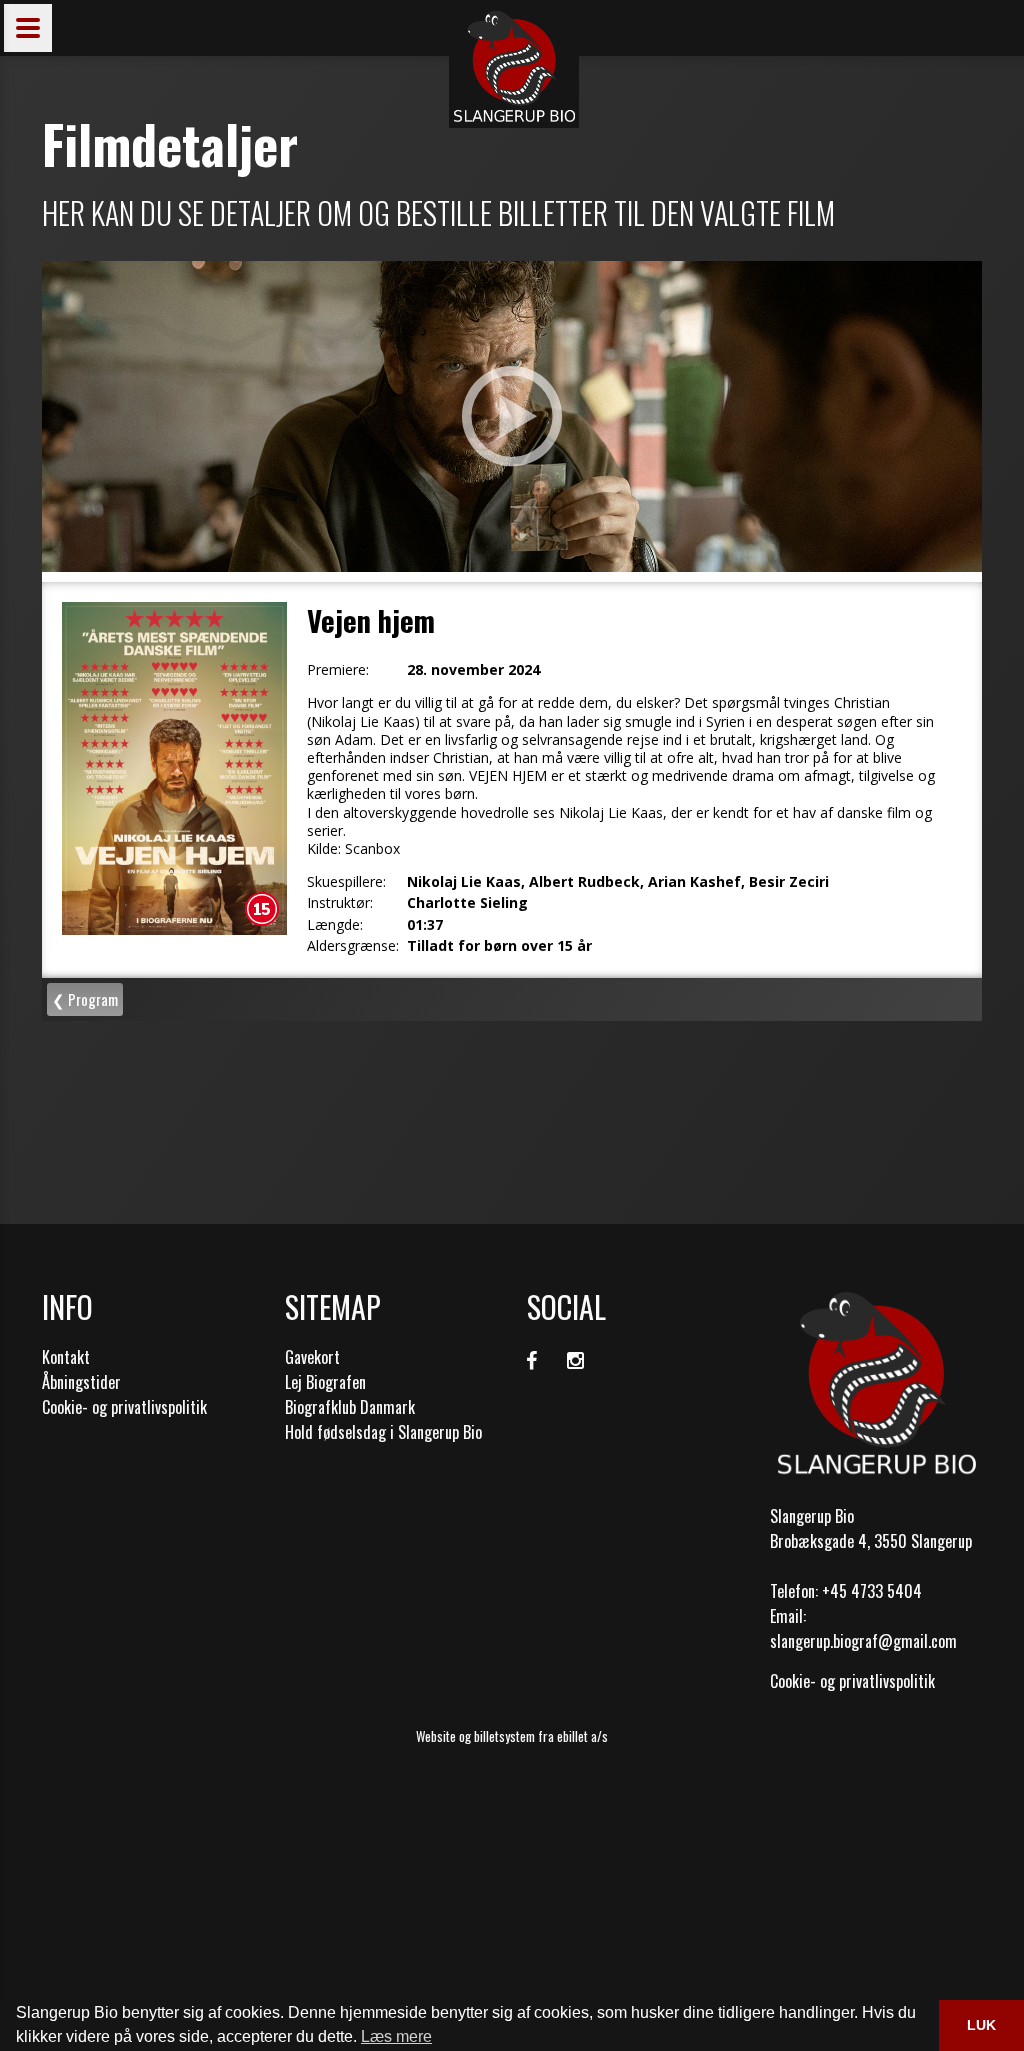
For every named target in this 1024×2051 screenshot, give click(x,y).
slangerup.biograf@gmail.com (863, 1641)
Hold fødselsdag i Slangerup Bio (383, 1432)
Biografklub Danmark (350, 1407)
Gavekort (312, 1357)
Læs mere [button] (396, 2036)
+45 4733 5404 (872, 1591)
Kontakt (66, 1357)
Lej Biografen (325, 1382)
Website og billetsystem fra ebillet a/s (512, 1736)
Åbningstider (81, 1382)
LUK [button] (981, 2025)
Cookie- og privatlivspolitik (124, 1407)
